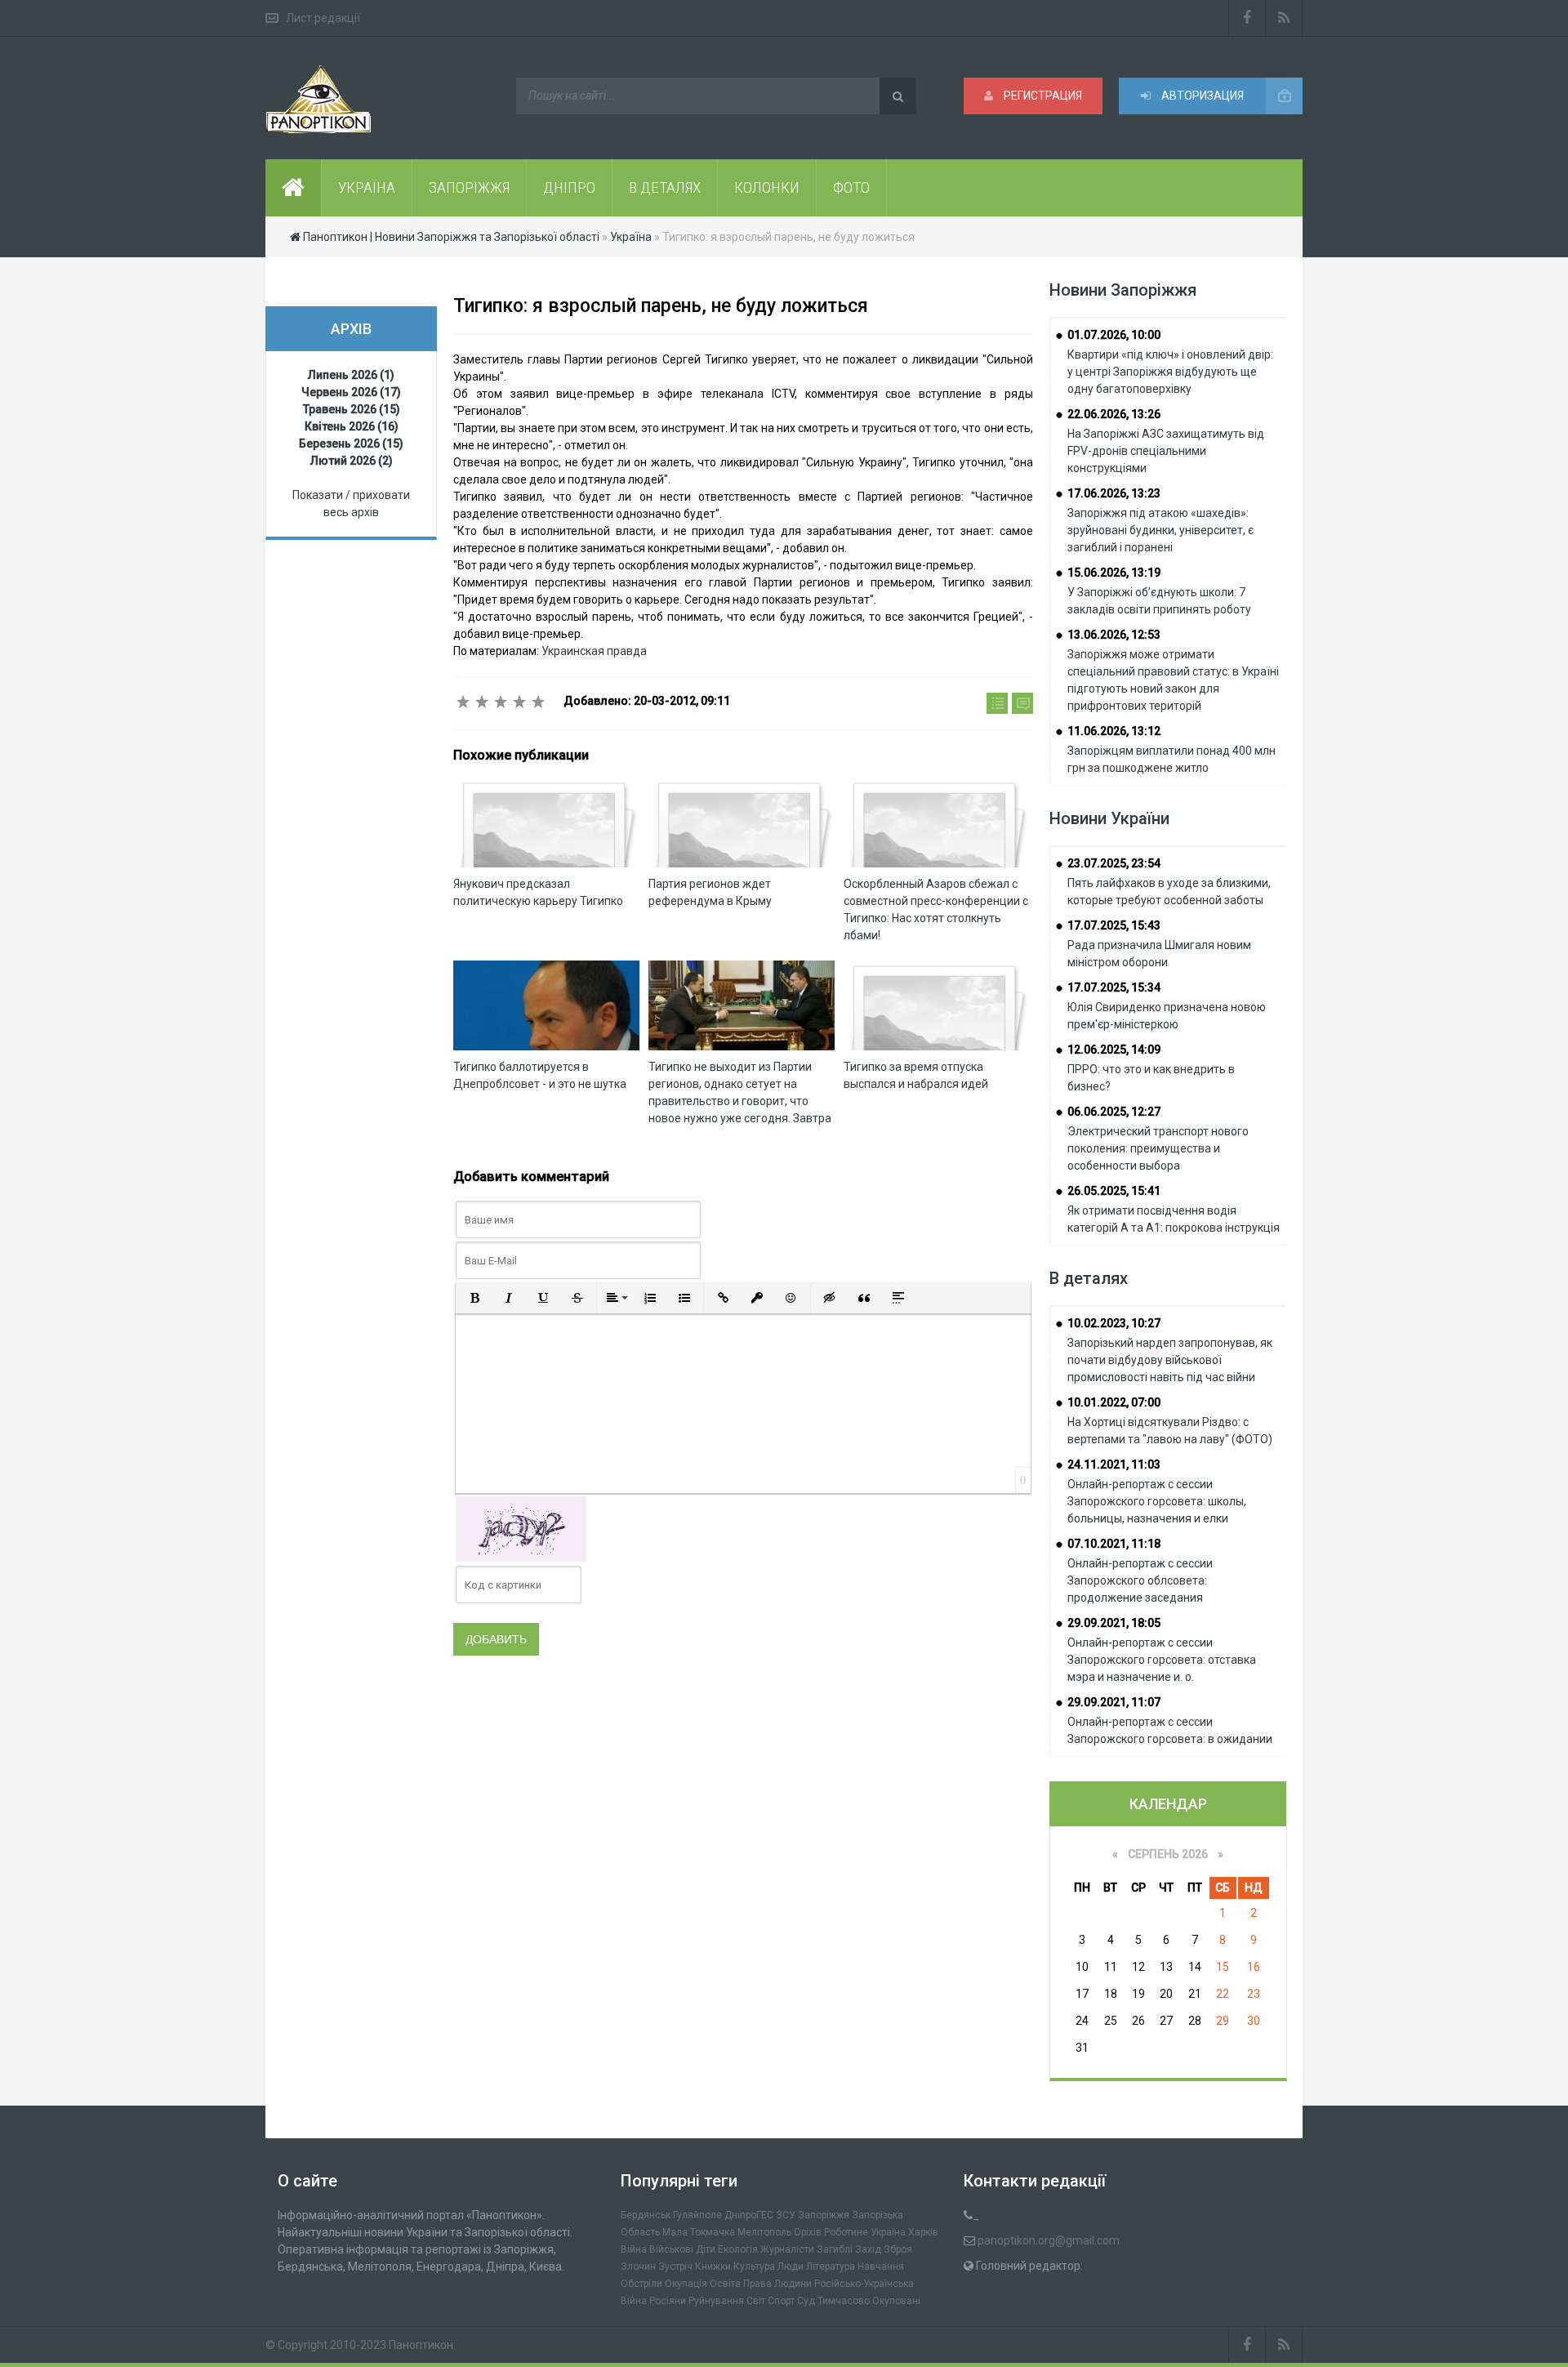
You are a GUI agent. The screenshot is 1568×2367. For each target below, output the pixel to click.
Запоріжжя (824, 2215)
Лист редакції (323, 18)
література (831, 2267)
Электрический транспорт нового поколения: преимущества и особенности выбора (1158, 1148)
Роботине (846, 2232)
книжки (713, 2267)
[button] (474, 1298)
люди (791, 2267)
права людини (777, 2284)
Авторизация (1201, 96)
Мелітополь (764, 2232)
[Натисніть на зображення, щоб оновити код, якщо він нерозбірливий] (521, 1528)
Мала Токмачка (699, 2232)
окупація (686, 2284)
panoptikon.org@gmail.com (1049, 2240)
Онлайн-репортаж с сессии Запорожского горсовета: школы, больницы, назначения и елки (1157, 1501)
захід (868, 2249)
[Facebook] (1247, 18)
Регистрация (1042, 96)
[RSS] (1284, 18)
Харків (923, 2232)
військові (671, 2249)
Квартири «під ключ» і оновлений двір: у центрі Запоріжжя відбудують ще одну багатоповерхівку (1170, 372)
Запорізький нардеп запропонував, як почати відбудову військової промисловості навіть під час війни (1170, 1360)
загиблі (835, 2249)
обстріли (641, 2284)
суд (806, 2301)
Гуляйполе (697, 2215)
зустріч (675, 2267)
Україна (888, 2232)
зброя (898, 2249)
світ (756, 2301)
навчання (881, 2267)
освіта (725, 2284)
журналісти (787, 2249)
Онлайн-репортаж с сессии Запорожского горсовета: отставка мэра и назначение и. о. (1162, 1660)
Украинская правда (594, 651)
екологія (738, 2249)
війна (634, 2249)
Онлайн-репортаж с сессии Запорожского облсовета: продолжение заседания (1140, 1580)
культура (754, 2267)
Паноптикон (421, 2345)
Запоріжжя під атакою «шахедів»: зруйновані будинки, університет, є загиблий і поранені (1160, 530)
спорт (781, 2301)
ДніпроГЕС (749, 2215)
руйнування (716, 2301)
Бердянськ (646, 2215)
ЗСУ (786, 2215)
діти (706, 2249)
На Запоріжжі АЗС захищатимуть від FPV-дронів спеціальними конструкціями (1166, 451)
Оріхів (808, 2232)
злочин (638, 2267)
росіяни (668, 2301)
